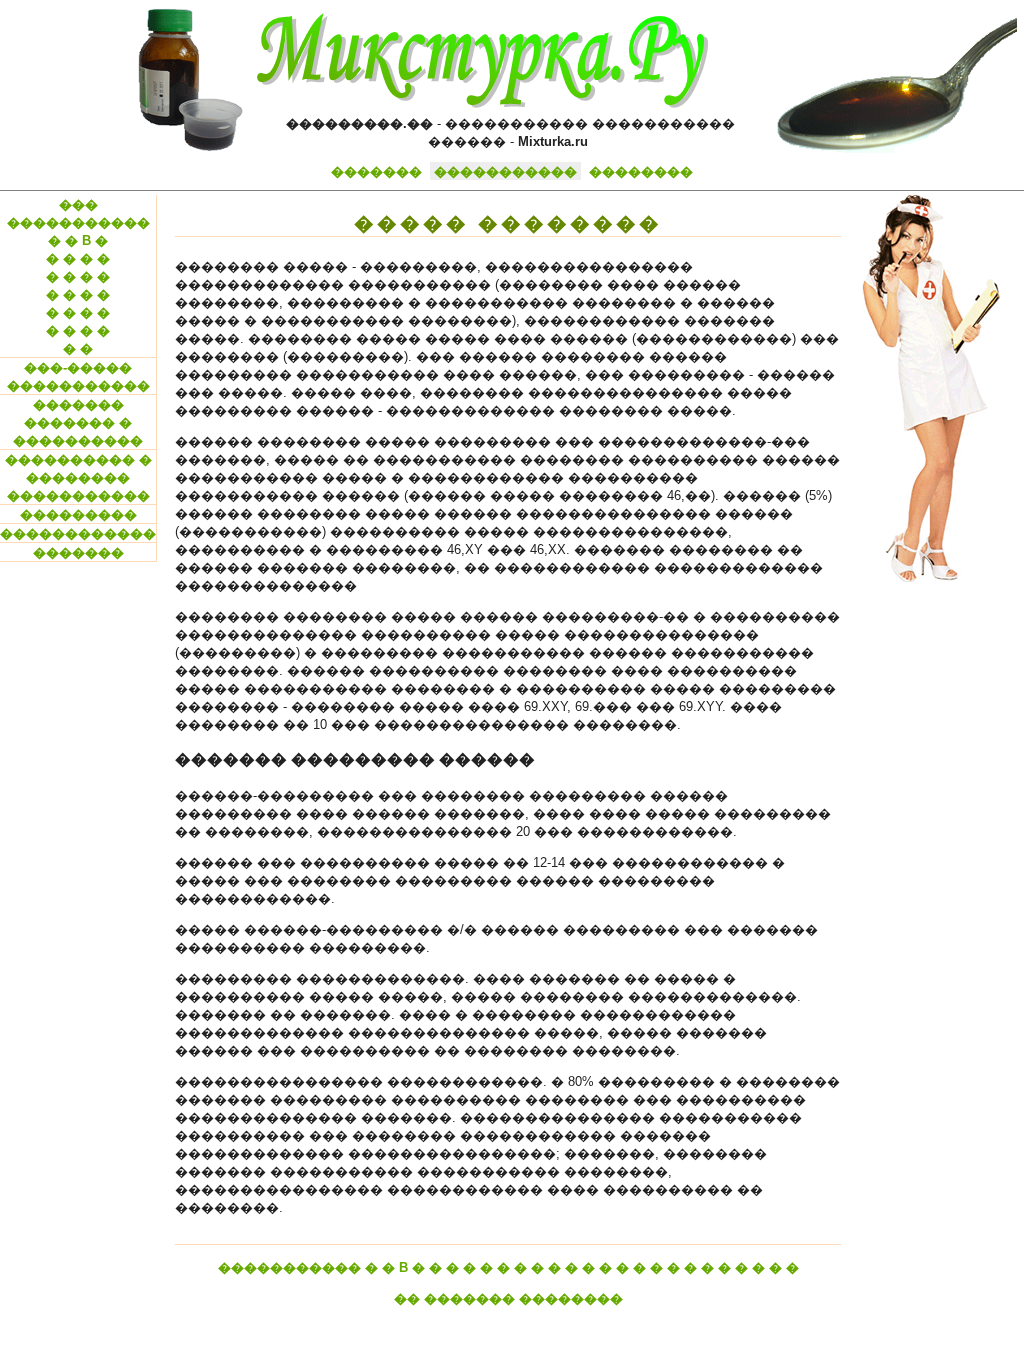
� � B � (78, 240)
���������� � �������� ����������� (78, 477)
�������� (641, 171)
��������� (78, 514)
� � (78, 348)
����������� (505, 171)
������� (376, 171)
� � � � (78, 258)
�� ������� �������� (508, 1298)
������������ (78, 533)
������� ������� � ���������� (78, 422)
